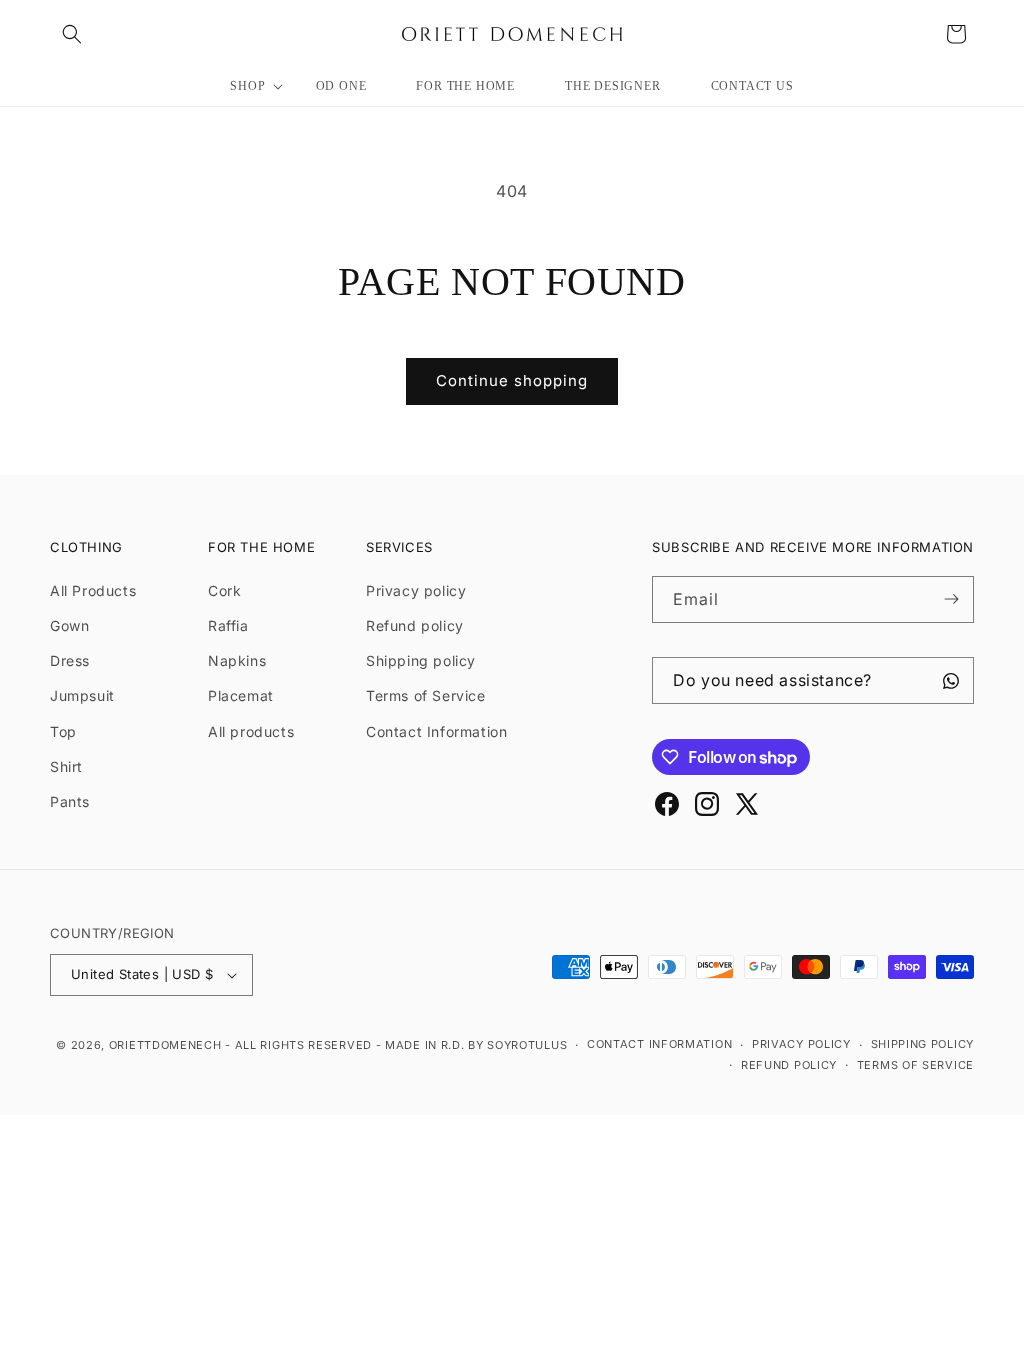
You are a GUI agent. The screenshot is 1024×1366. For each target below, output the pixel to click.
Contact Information (436, 731)
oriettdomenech (165, 1045)
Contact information (659, 1044)
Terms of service (915, 1065)
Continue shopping (512, 380)
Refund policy (415, 625)
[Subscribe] (951, 599)
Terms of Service (426, 695)
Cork (224, 590)
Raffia (228, 625)
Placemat (241, 695)
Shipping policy (421, 660)
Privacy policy (416, 590)
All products (251, 731)
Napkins (237, 660)
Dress (70, 660)
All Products (93, 590)
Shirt (66, 766)
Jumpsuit (82, 695)
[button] (72, 34)
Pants (70, 801)
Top (63, 731)
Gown (69, 625)
